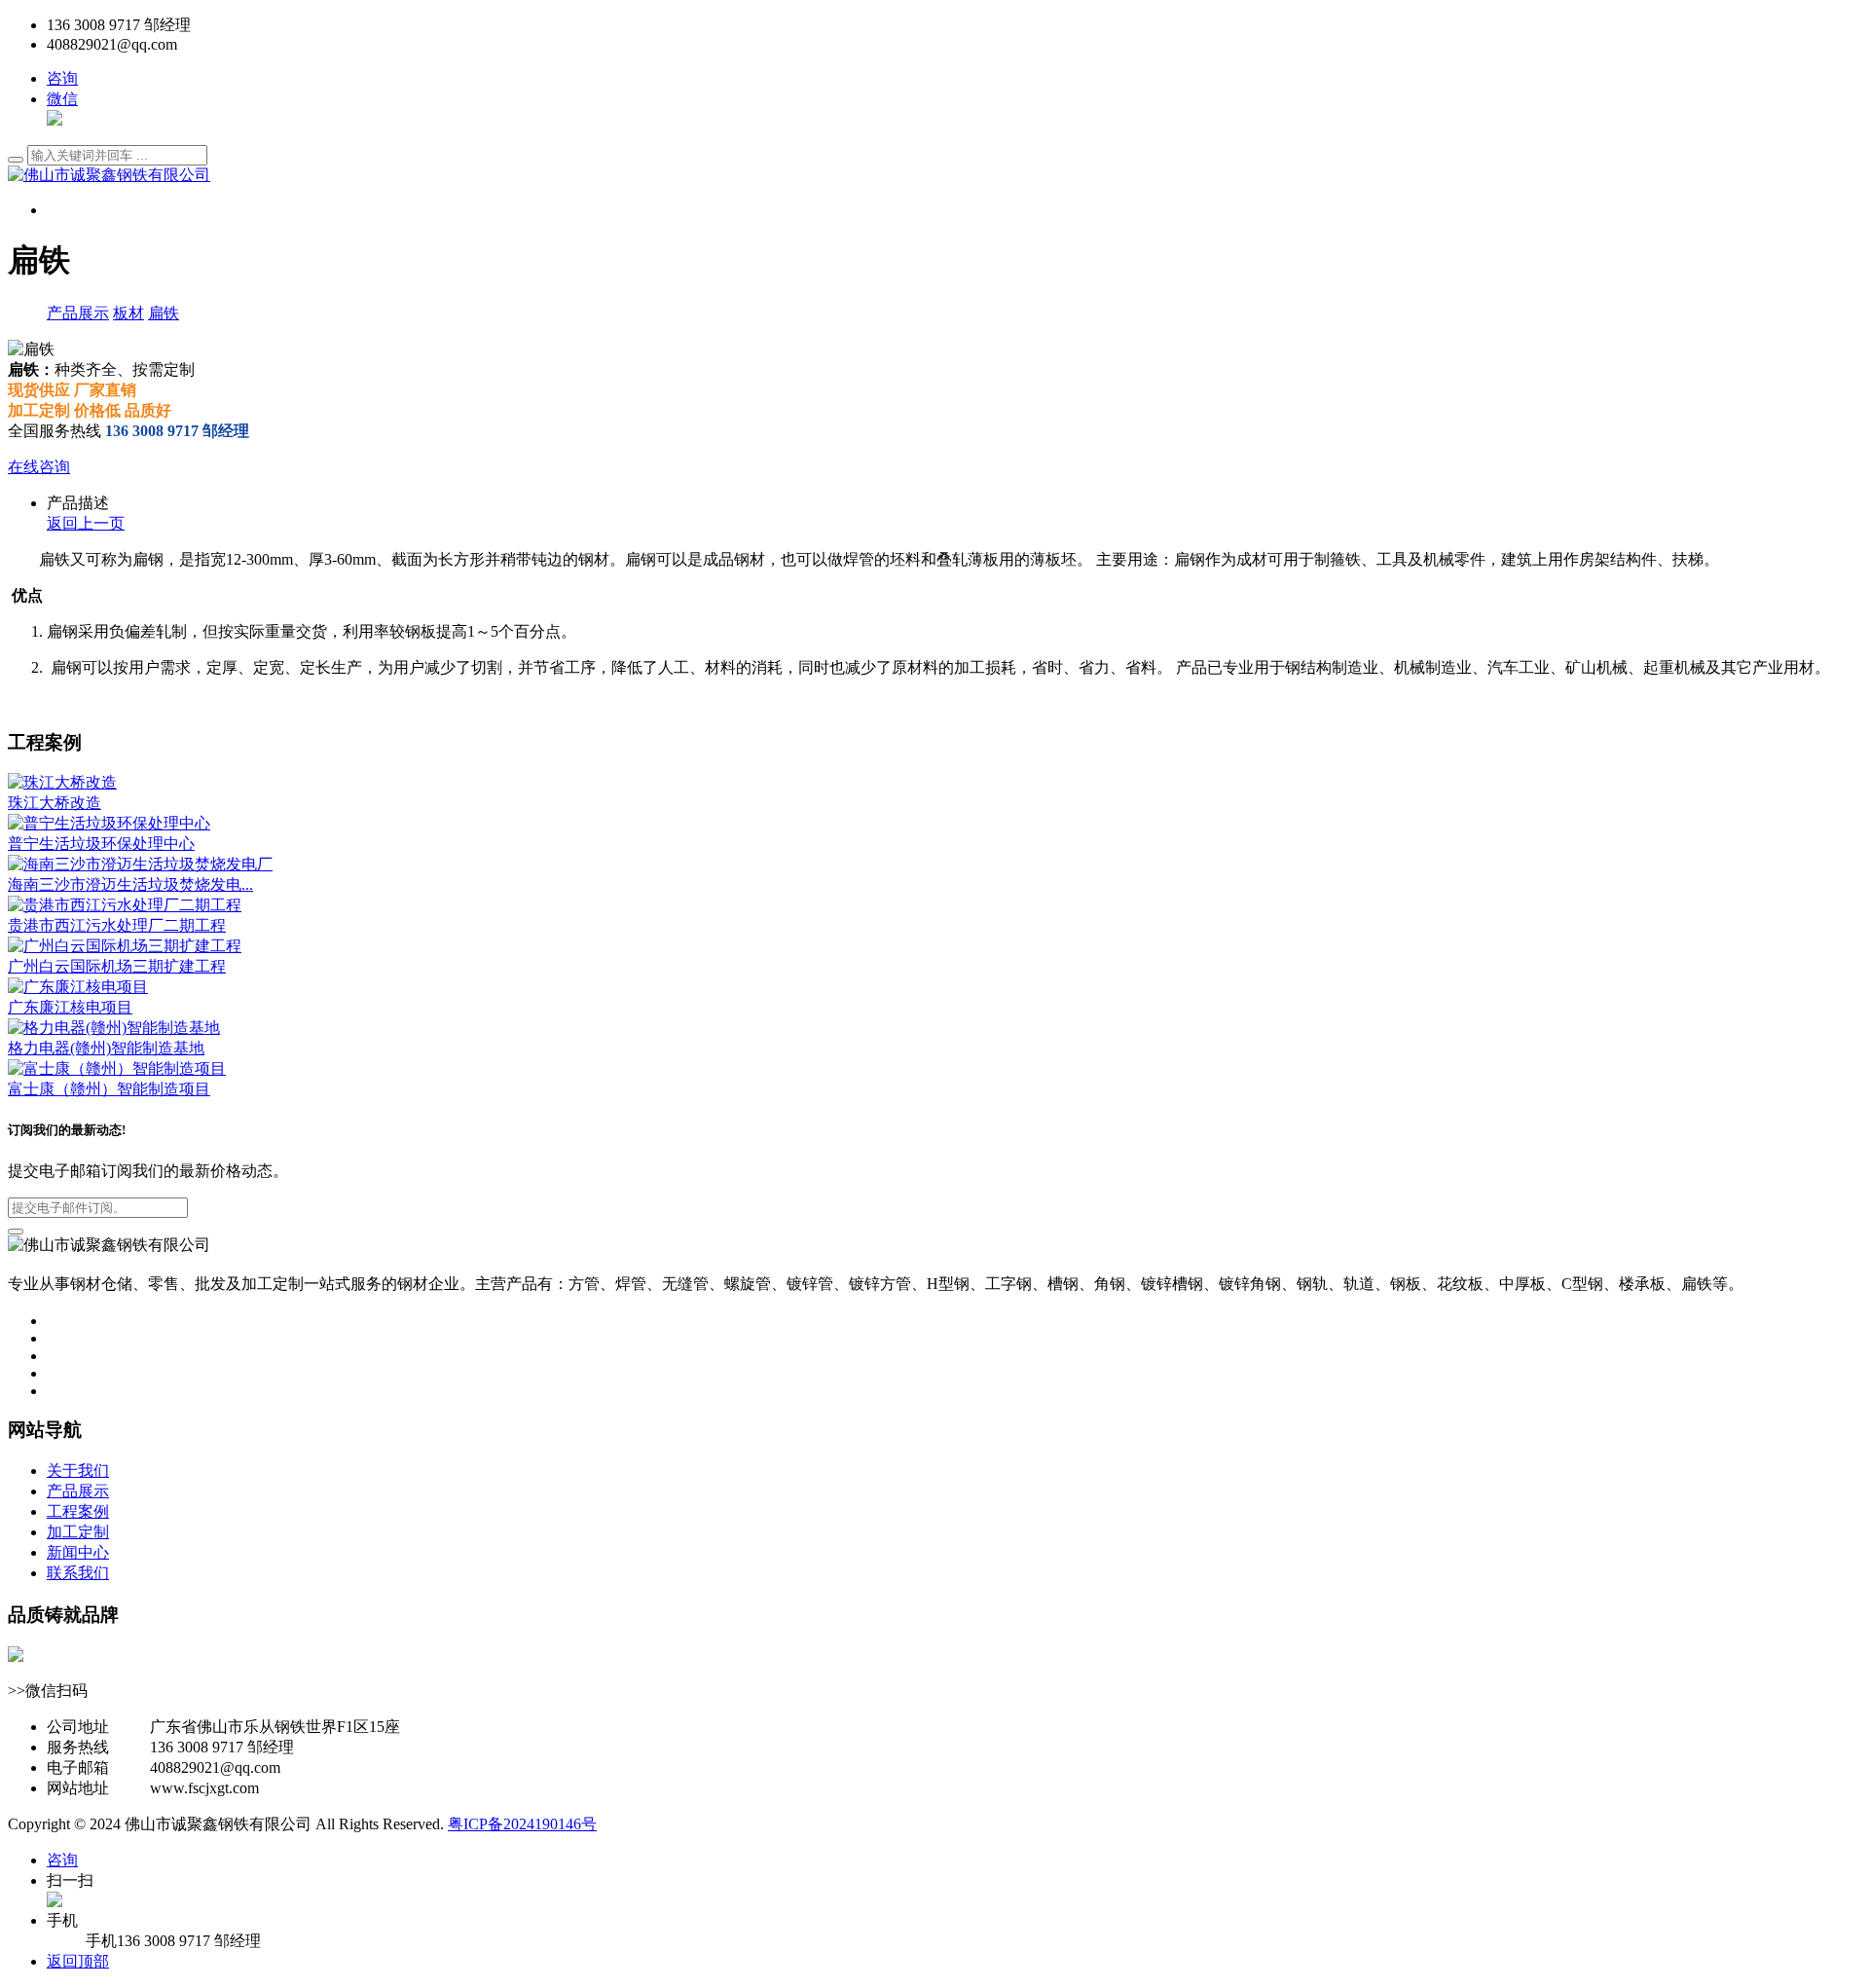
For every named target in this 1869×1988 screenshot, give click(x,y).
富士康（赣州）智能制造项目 (109, 1089)
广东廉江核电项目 (70, 1007)
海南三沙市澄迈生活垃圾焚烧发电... (130, 884)
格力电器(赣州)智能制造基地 (106, 1048)
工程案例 (78, 1511)
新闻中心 (78, 1552)
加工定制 (78, 1532)
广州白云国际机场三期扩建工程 (117, 966)
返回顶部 (78, 1961)
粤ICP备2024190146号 (522, 1824)
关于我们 (78, 1471)
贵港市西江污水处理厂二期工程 (117, 925)
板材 (128, 313)
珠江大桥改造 (55, 803)
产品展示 (78, 313)
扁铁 (164, 313)
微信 (62, 99)
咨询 (62, 78)
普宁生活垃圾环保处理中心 (101, 844)
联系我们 (78, 1573)
